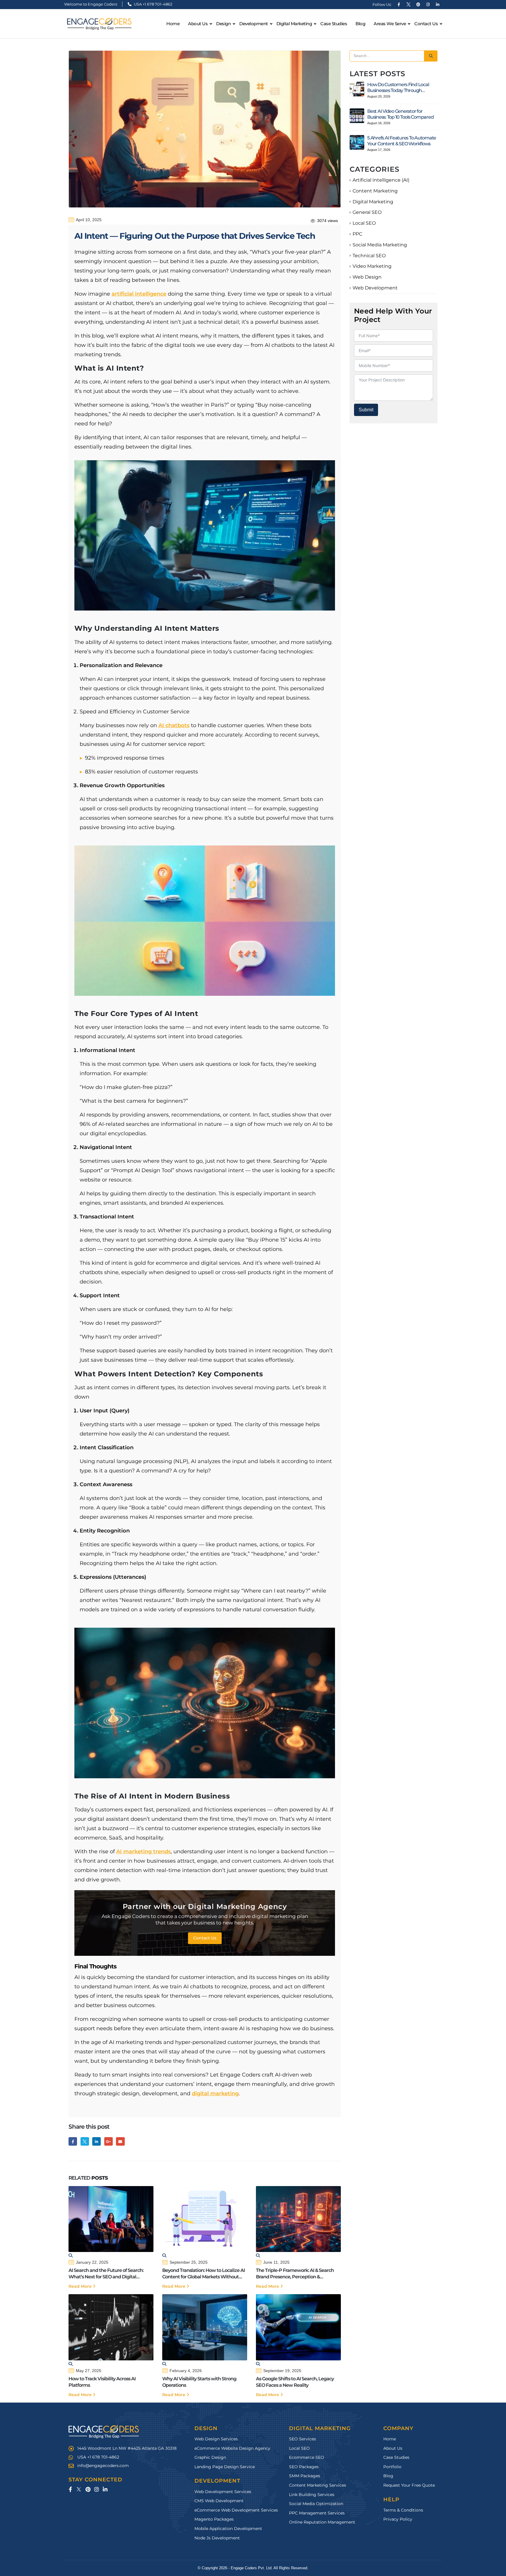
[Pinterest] (418, 4)
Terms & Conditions (403, 2510)
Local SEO (364, 223)
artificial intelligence (139, 294)
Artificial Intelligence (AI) (381, 180)
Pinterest (88, 2489)
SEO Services (302, 2439)
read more (81, 2286)
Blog (360, 24)
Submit (366, 410)
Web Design (367, 277)
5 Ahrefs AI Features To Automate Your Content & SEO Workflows (402, 141)
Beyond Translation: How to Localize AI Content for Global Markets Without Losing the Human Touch (204, 2274)
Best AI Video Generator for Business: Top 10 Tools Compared (400, 114)
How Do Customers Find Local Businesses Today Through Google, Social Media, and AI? (398, 88)
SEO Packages (304, 2467)
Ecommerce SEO (307, 2457)
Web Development (375, 288)
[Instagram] (428, 4)
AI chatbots (174, 725)
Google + (108, 2141)
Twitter (85, 2141)
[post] (357, 89)
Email (120, 2141)
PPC (357, 234)
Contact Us (426, 24)
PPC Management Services (317, 2513)
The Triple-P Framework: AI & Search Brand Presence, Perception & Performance (295, 2274)
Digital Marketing (373, 202)
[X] (408, 4)
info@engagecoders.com (103, 2466)
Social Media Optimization (316, 2504)
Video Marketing (372, 266)
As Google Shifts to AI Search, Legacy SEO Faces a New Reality (295, 2382)
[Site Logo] (99, 24)
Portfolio (392, 2467)
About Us (198, 24)
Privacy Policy (398, 2519)
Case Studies (334, 24)
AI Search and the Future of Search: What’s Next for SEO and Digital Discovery (106, 2274)
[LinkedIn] (437, 4)
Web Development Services (223, 2492)
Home (173, 24)
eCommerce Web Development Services (236, 2510)
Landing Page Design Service (225, 2467)
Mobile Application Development (228, 2529)
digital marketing (215, 2093)
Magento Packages (214, 2519)
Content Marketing (375, 191)
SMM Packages (305, 2476)
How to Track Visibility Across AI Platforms (102, 2382)
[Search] (431, 56)
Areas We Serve (390, 24)
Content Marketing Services (318, 2485)
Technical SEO (369, 256)
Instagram (96, 2489)
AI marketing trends (143, 1852)
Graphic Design (210, 2457)
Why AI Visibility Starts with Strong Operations (199, 2382)
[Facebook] (399, 4)
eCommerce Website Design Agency (232, 2448)
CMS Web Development (219, 2501)
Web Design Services (216, 2439)
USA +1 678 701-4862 (153, 4)
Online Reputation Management (322, 2522)
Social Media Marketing (380, 245)
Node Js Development (217, 2538)
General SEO (367, 212)
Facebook (73, 2141)
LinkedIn (96, 2141)
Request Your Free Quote (409, 2485)
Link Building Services (312, 2495)
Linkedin (105, 2489)
